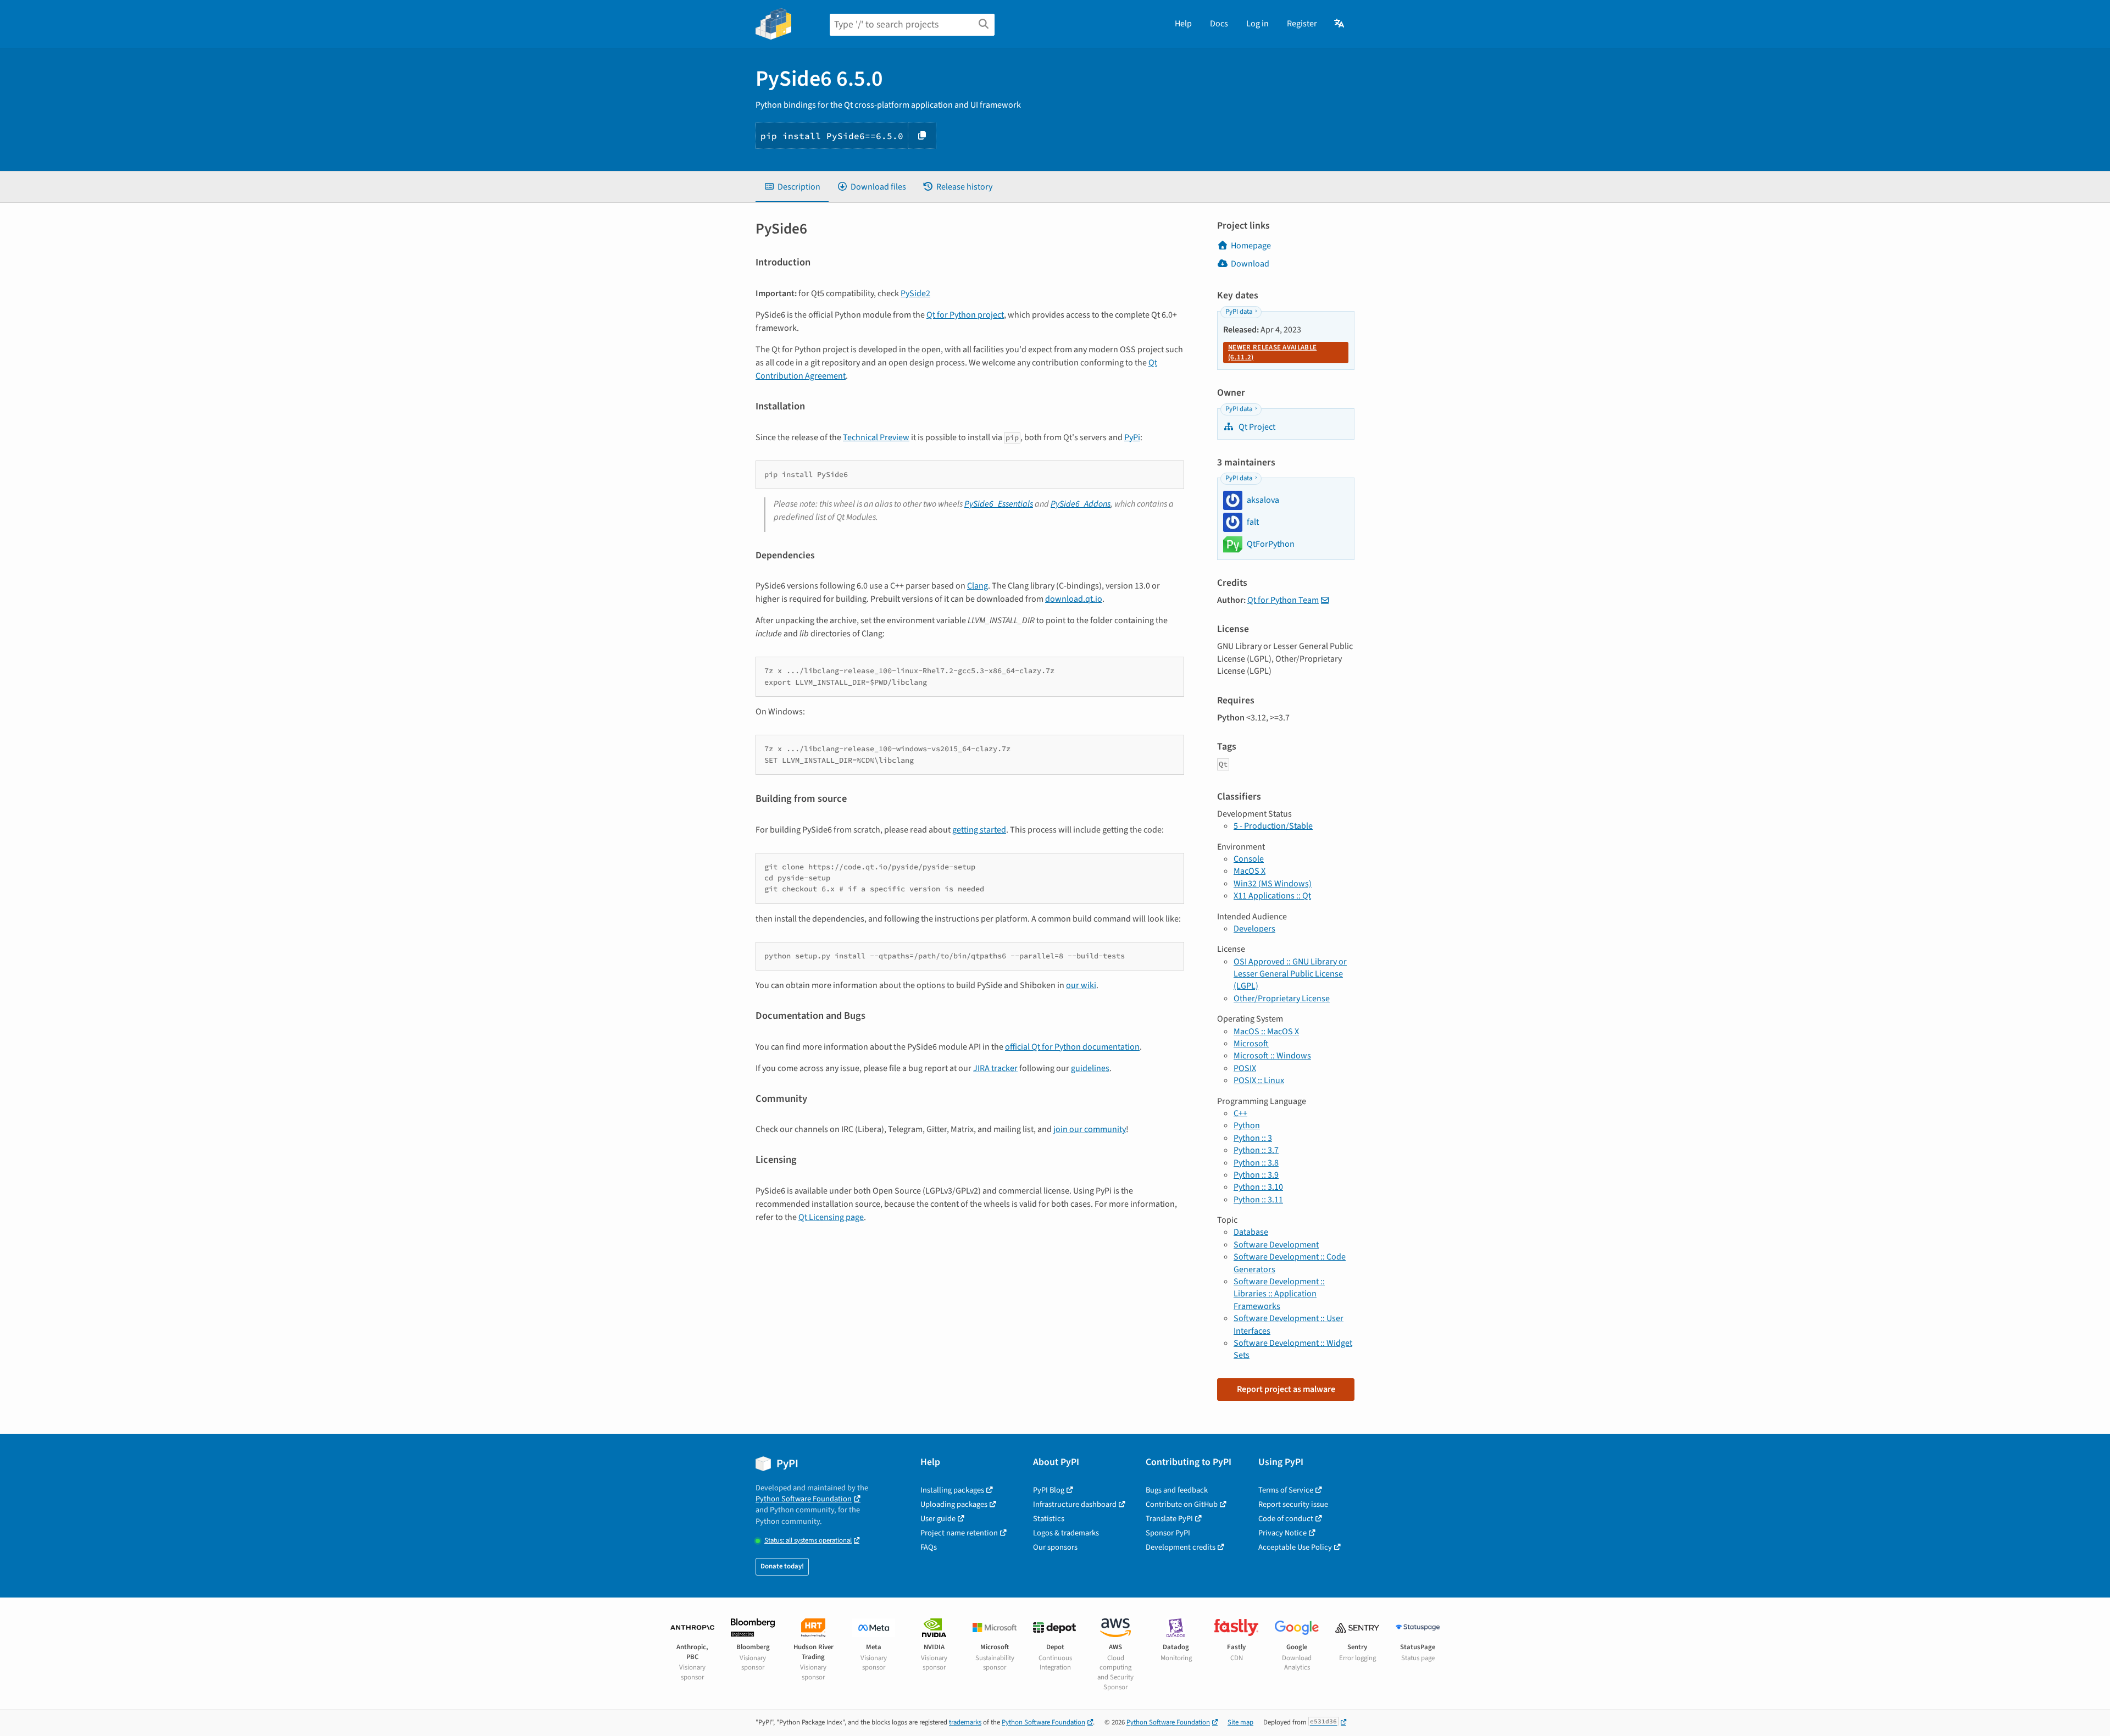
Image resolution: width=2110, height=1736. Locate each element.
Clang (978, 586)
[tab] (792, 187)
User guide (938, 1519)
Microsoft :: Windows (1272, 1056)
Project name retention (959, 1533)
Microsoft (1251, 1044)
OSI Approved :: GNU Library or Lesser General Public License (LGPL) (1290, 974)
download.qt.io (1074, 599)
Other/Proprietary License (1282, 999)
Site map (1240, 1722)
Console (1249, 859)
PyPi (1132, 437)
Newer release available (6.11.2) (1272, 352)
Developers (1254, 929)
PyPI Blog (1049, 1490)
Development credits (1181, 1547)
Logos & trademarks (1066, 1533)
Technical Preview (876, 437)
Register (1302, 24)
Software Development (1276, 1245)
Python (1247, 1125)
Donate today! (782, 1566)
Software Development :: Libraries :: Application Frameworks (1279, 1294)
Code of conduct (1286, 1519)
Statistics (1049, 1519)
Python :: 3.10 (1258, 1187)
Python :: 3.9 (1256, 1175)
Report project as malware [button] (1286, 1389)
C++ (1240, 1113)
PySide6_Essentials (999, 504)
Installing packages (952, 1490)
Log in (1257, 24)
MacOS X (1250, 871)
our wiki (1081, 985)
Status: (808, 1541)
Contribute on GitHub (1182, 1504)
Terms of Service (1286, 1490)
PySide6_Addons (1081, 504)
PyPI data (1239, 312)
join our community (1090, 1129)
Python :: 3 (1253, 1138)
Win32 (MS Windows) (1273, 884)
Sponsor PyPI (1168, 1533)
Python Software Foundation (804, 1499)
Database (1251, 1232)
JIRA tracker (995, 1068)
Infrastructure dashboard (1075, 1504)
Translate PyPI (1169, 1519)
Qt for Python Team (1283, 600)
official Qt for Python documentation (1072, 1047)
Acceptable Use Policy (1295, 1547)
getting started (979, 830)
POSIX (1245, 1068)
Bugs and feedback (1177, 1490)
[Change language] (1340, 24)
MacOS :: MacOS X (1266, 1031)
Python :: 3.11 (1258, 1200)
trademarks (965, 1722)
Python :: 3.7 (1256, 1150)
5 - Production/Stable (1273, 826)
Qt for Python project (965, 315)
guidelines (1090, 1068)
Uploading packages (954, 1504)
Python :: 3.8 (1256, 1163)
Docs (1219, 24)
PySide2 (915, 293)
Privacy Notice (1282, 1533)
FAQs (929, 1547)
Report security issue (1293, 1504)
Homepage (1251, 246)
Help (1183, 24)
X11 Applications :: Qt (1272, 896)
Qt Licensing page (831, 1217)
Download (1250, 264)
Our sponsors (1055, 1547)
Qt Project (1256, 427)
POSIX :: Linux (1259, 1080)
